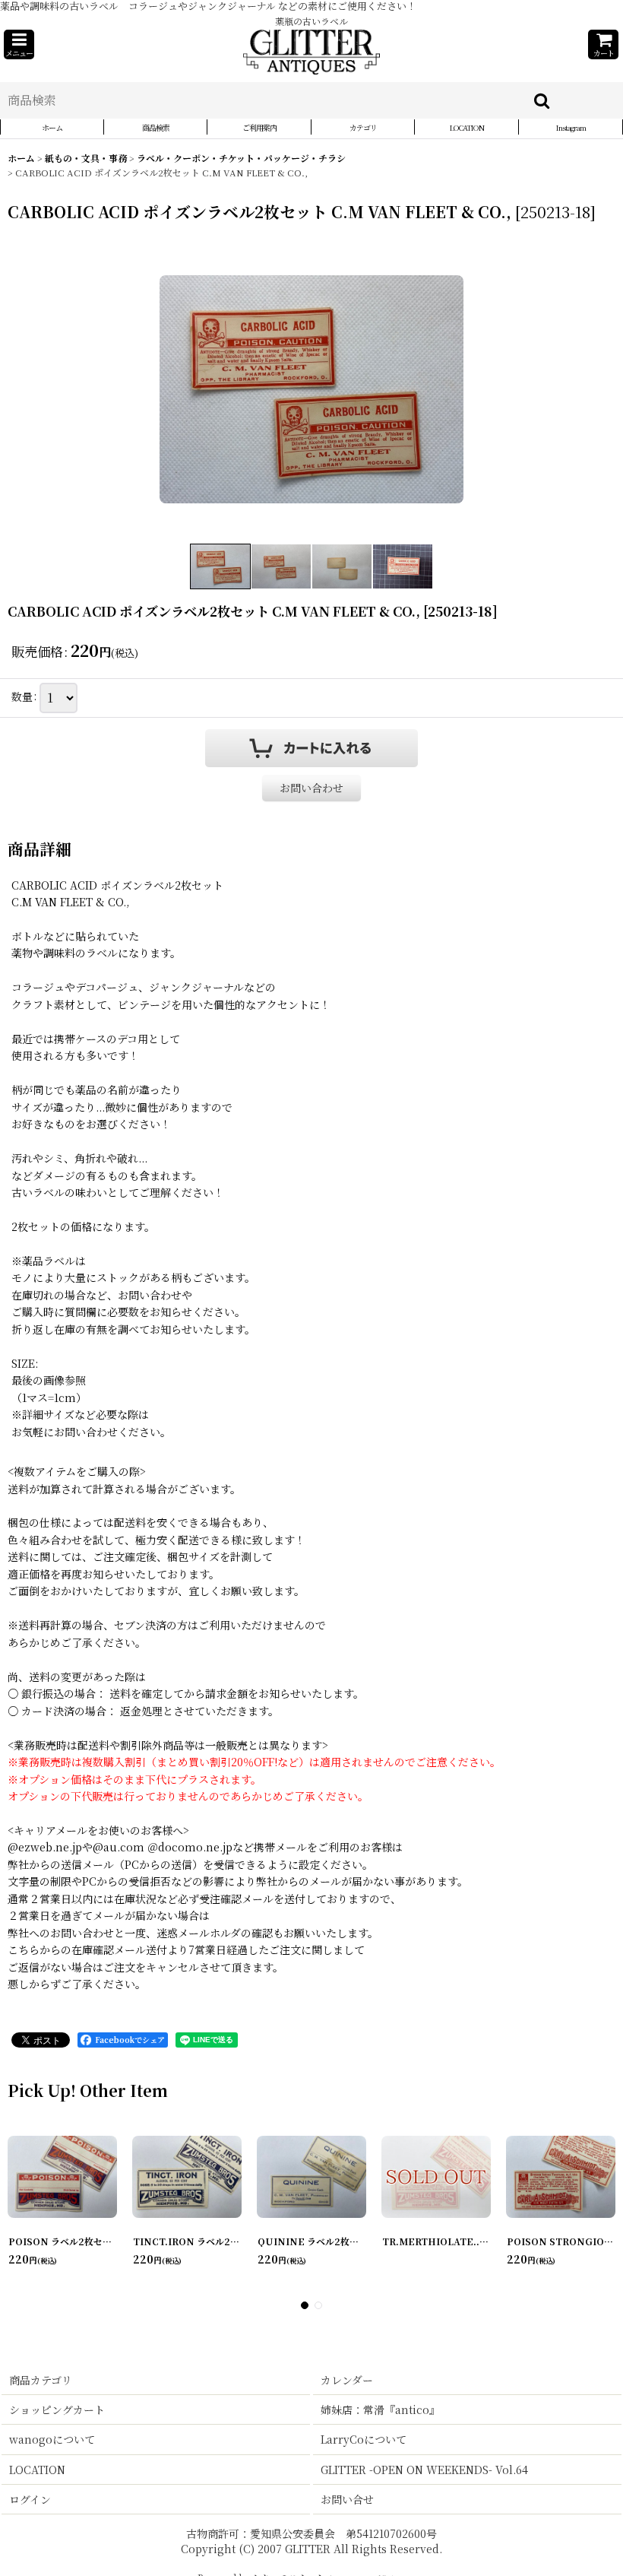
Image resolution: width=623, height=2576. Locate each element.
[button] (19, 44)
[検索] (542, 100)
